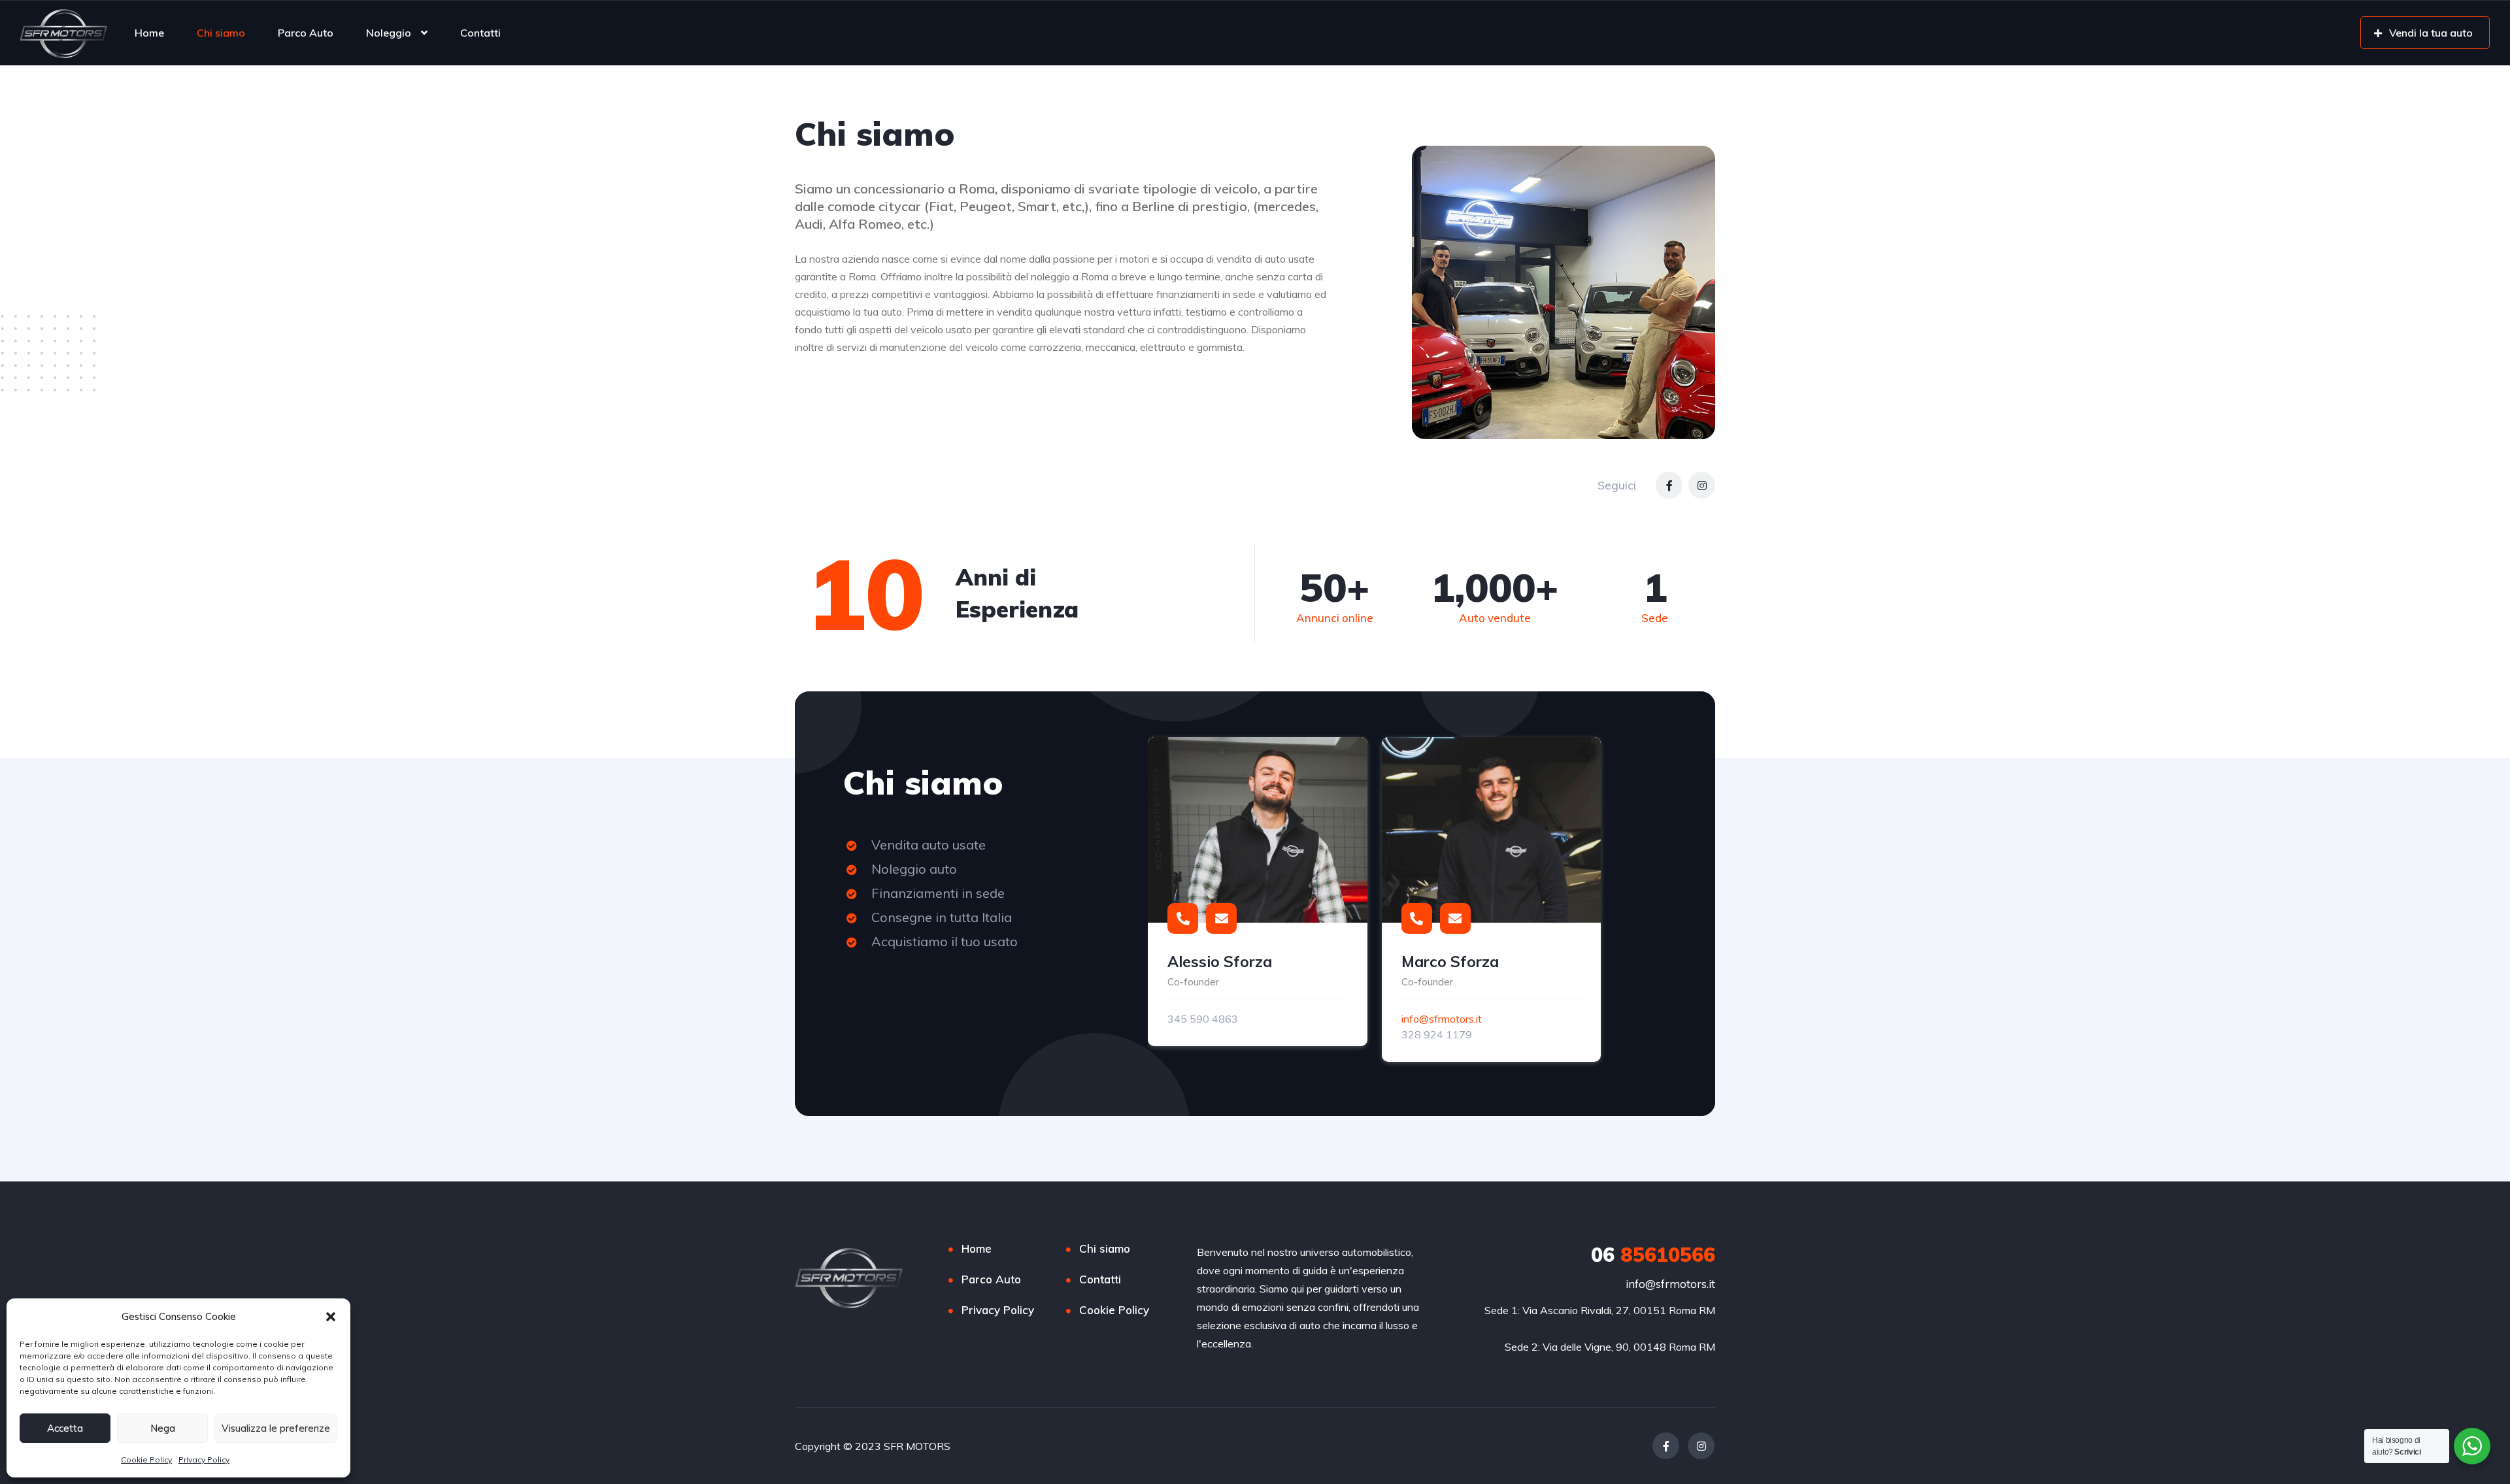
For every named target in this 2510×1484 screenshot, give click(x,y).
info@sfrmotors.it (1442, 1019)
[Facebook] (1669, 485)
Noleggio (389, 33)
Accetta (65, 1428)
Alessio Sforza (1220, 962)
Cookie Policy (146, 1459)
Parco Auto (306, 33)
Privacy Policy (204, 1459)
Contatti (480, 33)
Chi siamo (221, 33)
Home (149, 33)
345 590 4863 (1203, 1019)
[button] (331, 1317)
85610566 (1653, 1255)
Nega (163, 1428)
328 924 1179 (1437, 1034)
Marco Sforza (1450, 962)
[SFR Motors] (63, 33)
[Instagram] (1702, 485)
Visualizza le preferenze (276, 1428)
